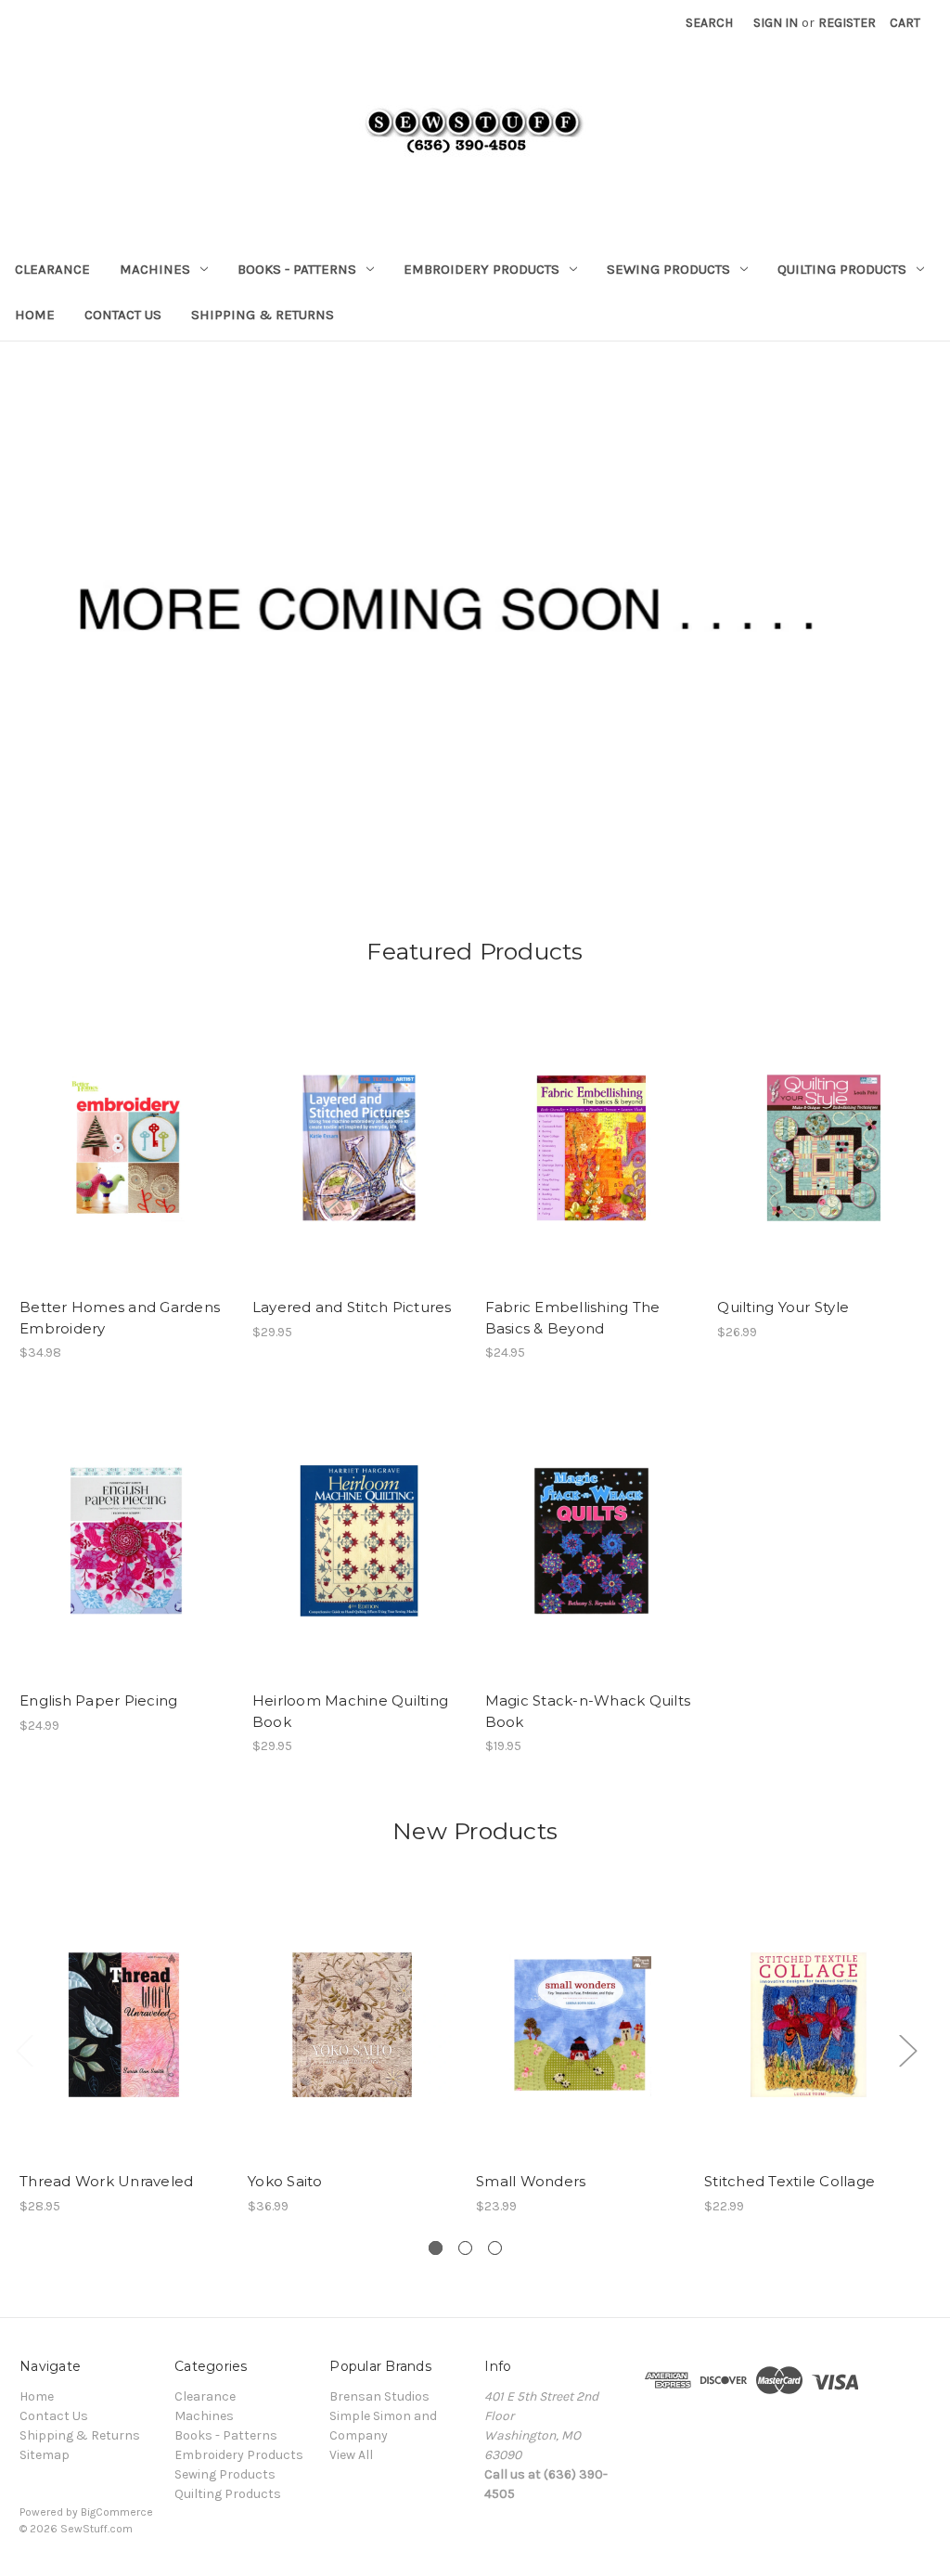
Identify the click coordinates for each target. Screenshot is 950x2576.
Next (907, 2049)
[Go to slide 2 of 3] (465, 2248)
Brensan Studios (379, 2396)
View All (351, 2455)
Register (847, 23)
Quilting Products (842, 269)
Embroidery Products (481, 269)
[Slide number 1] (475, 609)
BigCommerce (117, 2512)
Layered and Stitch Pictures (352, 1307)
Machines (155, 269)
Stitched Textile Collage (790, 2181)
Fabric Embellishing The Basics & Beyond (573, 1318)
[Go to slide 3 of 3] (495, 2248)
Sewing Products (668, 269)
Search (709, 23)
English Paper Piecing (98, 1700)
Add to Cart (126, 1164)
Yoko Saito (285, 2181)
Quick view (124, 1131)
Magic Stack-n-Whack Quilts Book (588, 1711)
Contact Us (123, 315)
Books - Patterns (297, 269)
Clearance (52, 269)
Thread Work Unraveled (106, 2181)
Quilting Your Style (783, 1307)
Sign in (776, 23)
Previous (24, 2049)
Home (35, 315)
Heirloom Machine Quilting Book (350, 1711)
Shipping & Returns (263, 315)
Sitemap (45, 2455)
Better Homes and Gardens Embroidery (120, 1318)
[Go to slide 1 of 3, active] (436, 2248)
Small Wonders (531, 2181)
